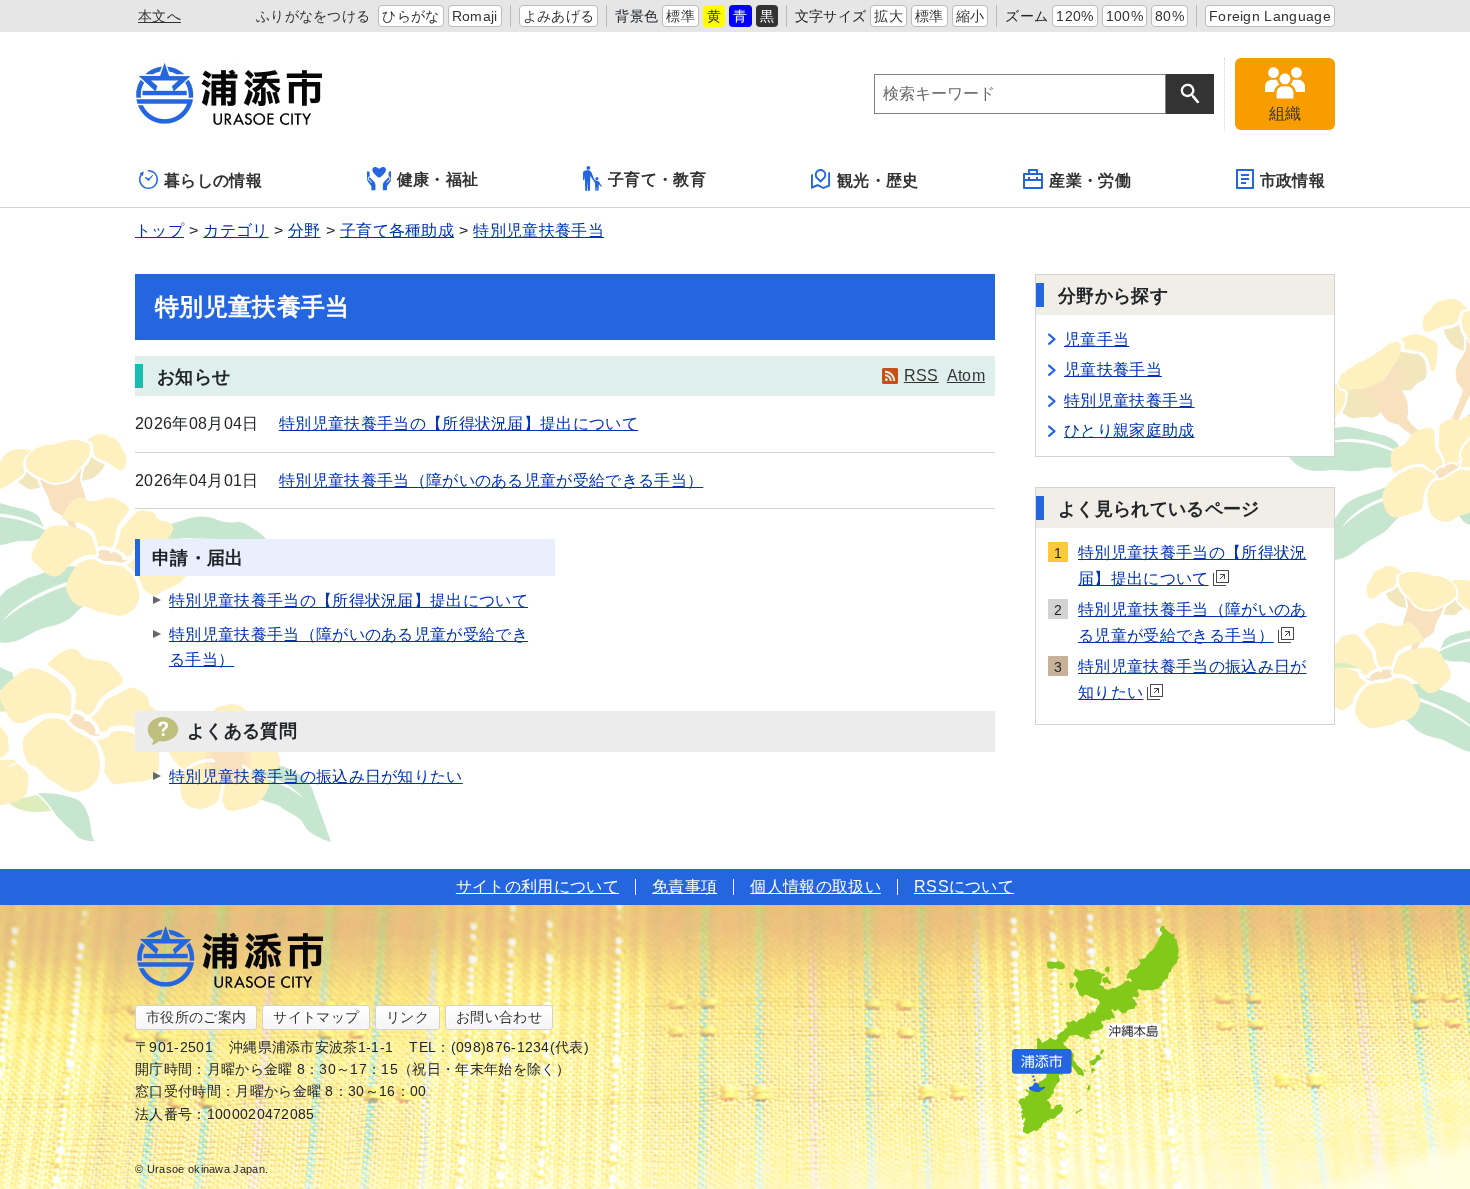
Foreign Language (1270, 16)
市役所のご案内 (196, 1017)
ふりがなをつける (313, 16)
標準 (680, 16)
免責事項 (684, 886)
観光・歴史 (878, 180)
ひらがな (410, 16)
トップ (159, 230)
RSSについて (964, 886)
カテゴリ (235, 230)
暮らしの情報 (213, 180)
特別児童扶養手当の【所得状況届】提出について (458, 423)
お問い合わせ (499, 1017)
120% (1074, 16)
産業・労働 (1090, 180)
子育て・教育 (657, 179)
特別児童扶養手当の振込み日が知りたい (316, 776)
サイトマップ (316, 1017)
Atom (966, 375)
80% (1169, 16)
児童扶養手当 (1113, 369)
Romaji (475, 16)
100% (1124, 16)
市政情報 (1292, 180)
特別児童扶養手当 (538, 230)
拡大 (888, 16)
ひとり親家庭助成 (1129, 430)
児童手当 (1096, 339)
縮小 (970, 16)
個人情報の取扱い (815, 886)
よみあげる (559, 16)
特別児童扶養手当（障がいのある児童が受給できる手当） (491, 480)
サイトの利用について (537, 886)
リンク (407, 1017)
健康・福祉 (438, 179)
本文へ (159, 16)
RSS (921, 375)
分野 (304, 230)
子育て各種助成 (397, 230)
